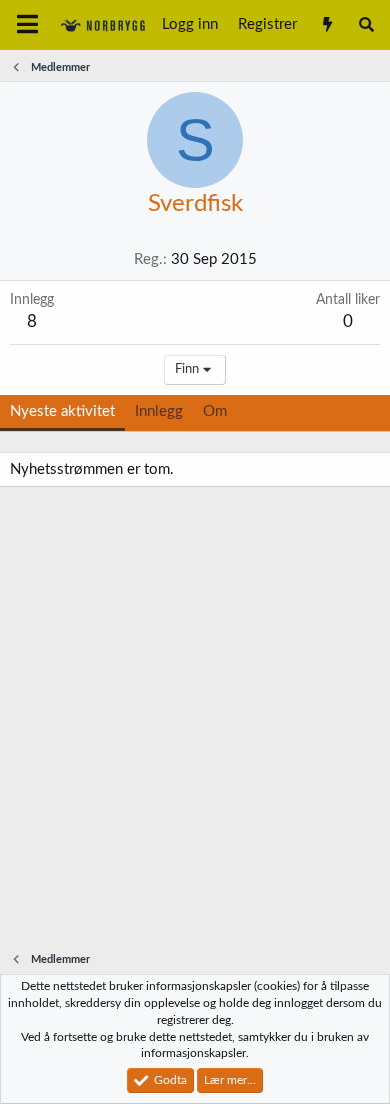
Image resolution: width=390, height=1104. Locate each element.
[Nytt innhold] (326, 25)
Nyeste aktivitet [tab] (62, 411)
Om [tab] (215, 411)
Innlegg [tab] (159, 411)
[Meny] (27, 25)
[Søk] (366, 25)
